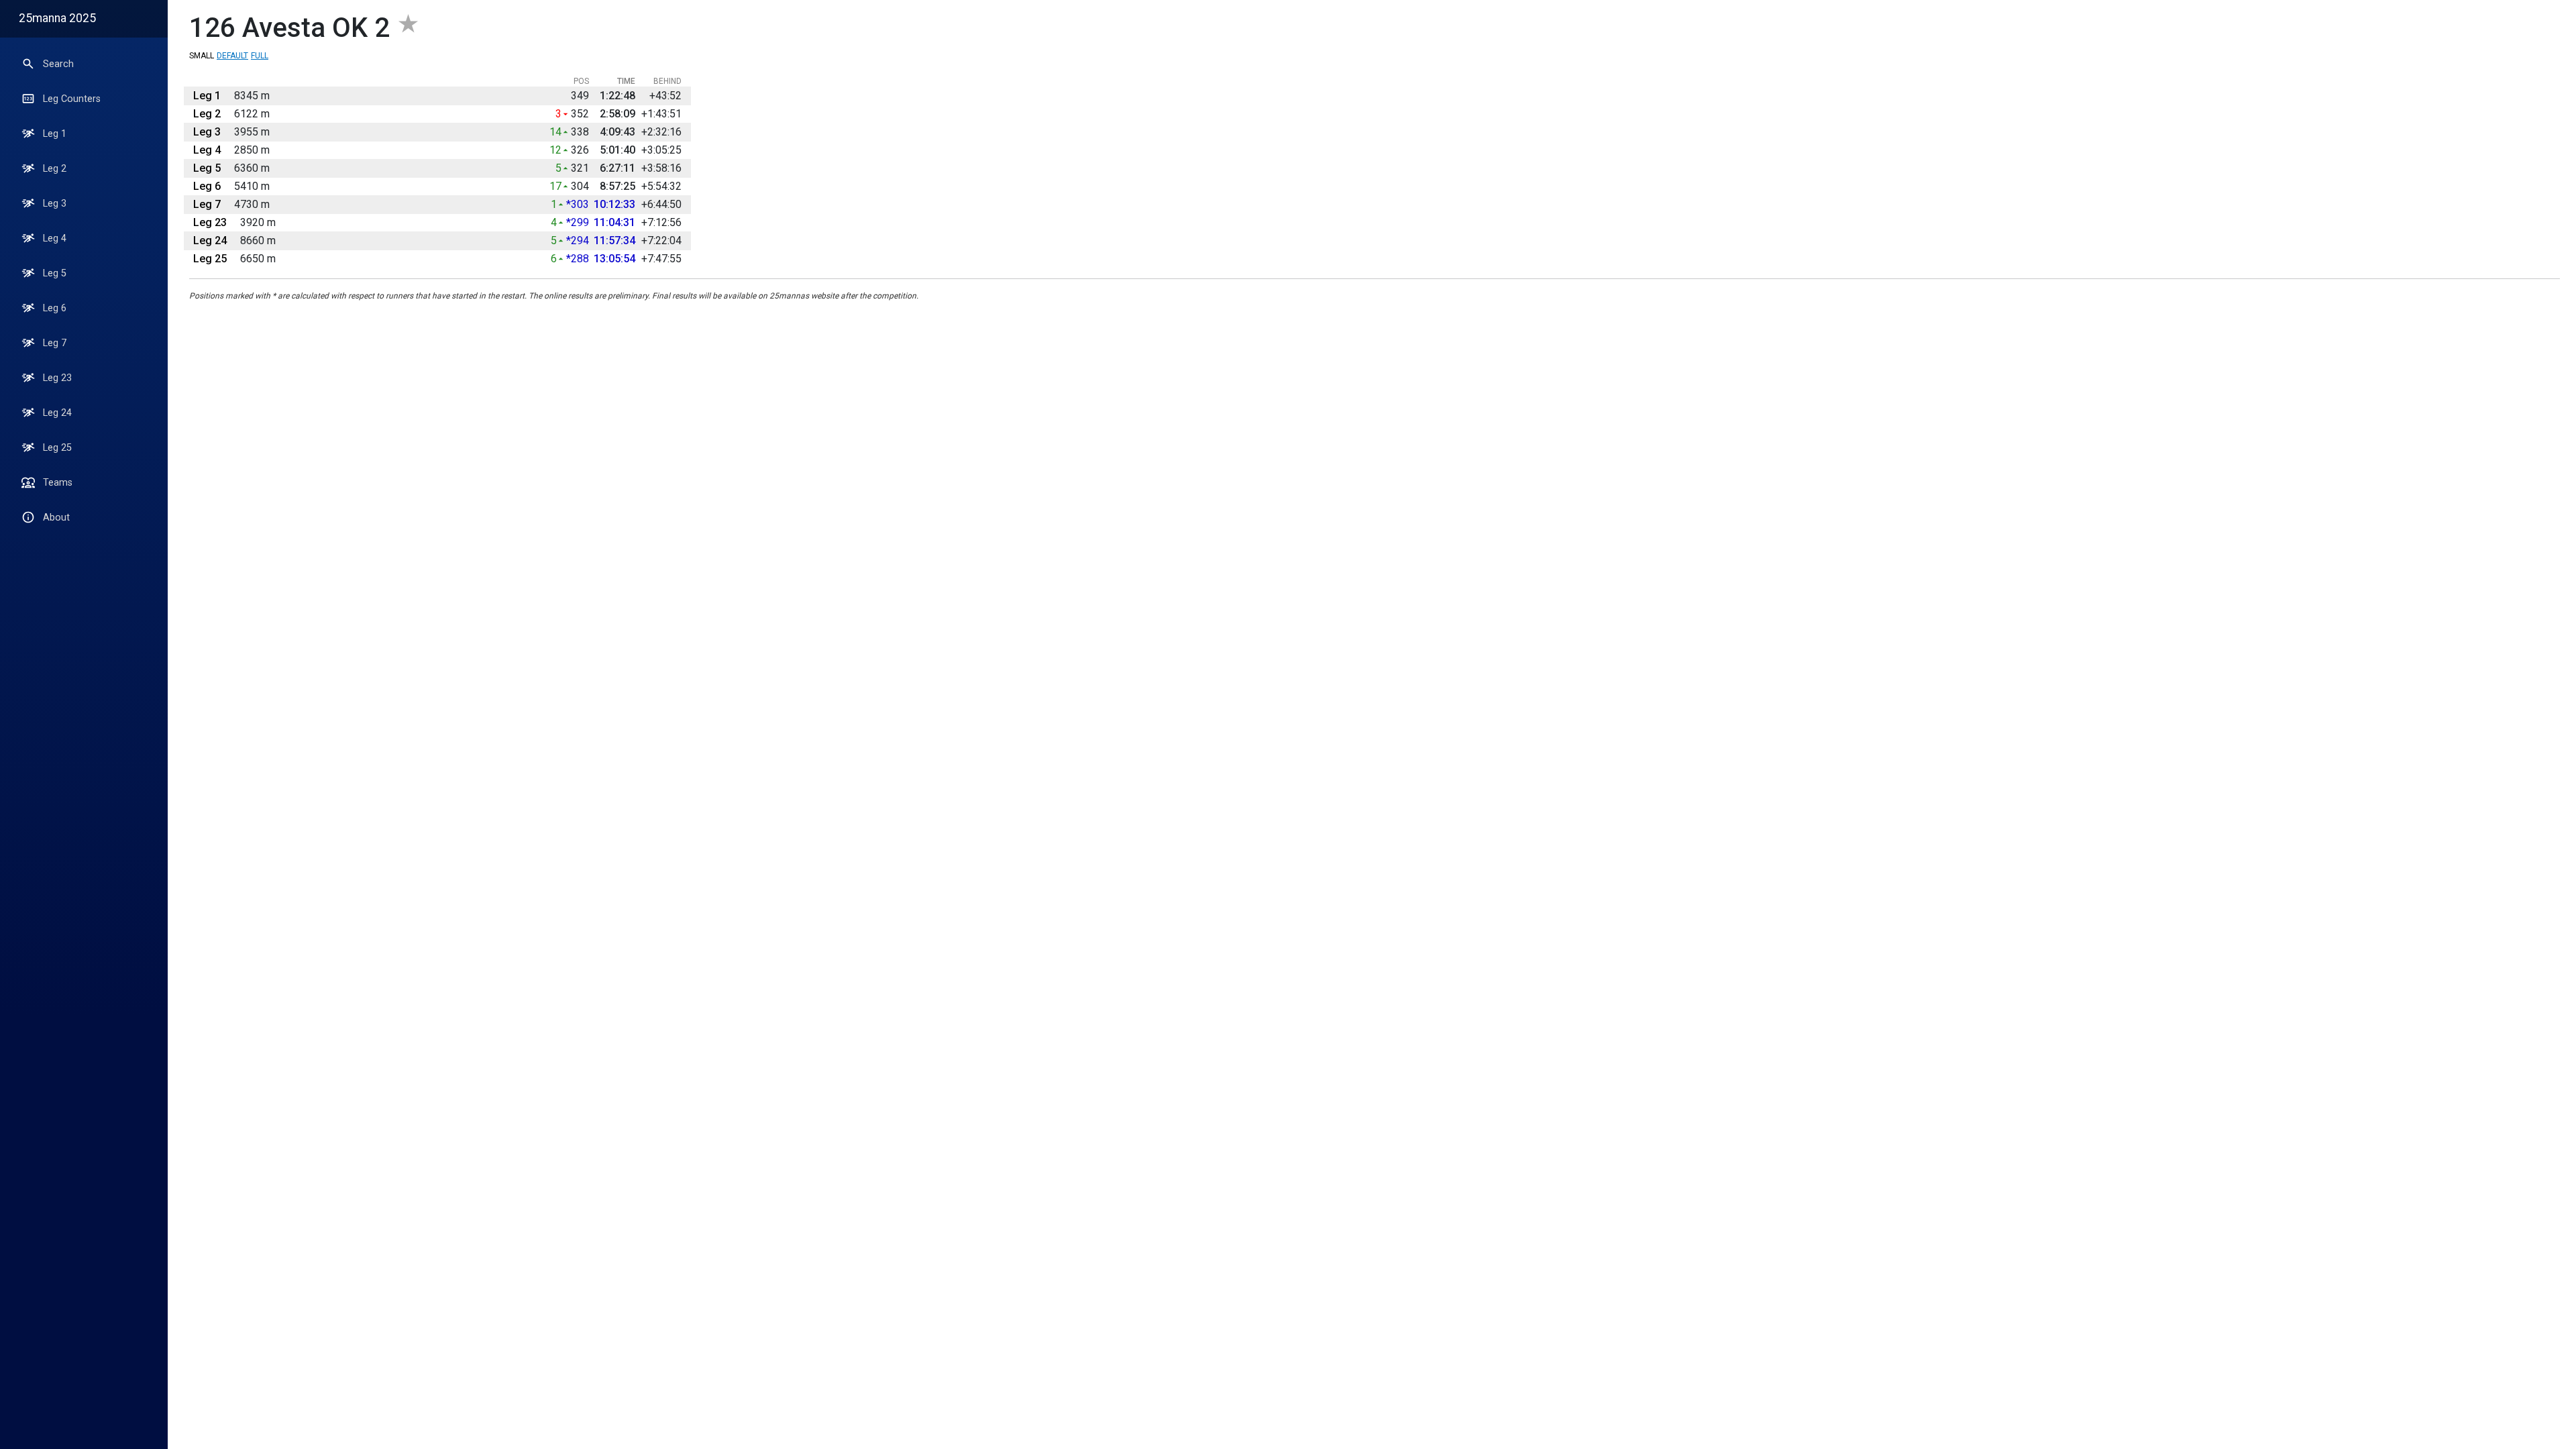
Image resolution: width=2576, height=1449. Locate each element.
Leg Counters (72, 99)
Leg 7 (55, 343)
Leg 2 (55, 169)
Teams (58, 483)
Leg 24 (57, 413)
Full (260, 56)
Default (232, 56)
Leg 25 (57, 448)
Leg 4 (55, 238)
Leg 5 (55, 273)
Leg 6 (55, 308)
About (56, 518)
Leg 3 (55, 204)
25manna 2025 (57, 18)
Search (58, 64)
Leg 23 (57, 378)
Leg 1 (55, 134)
